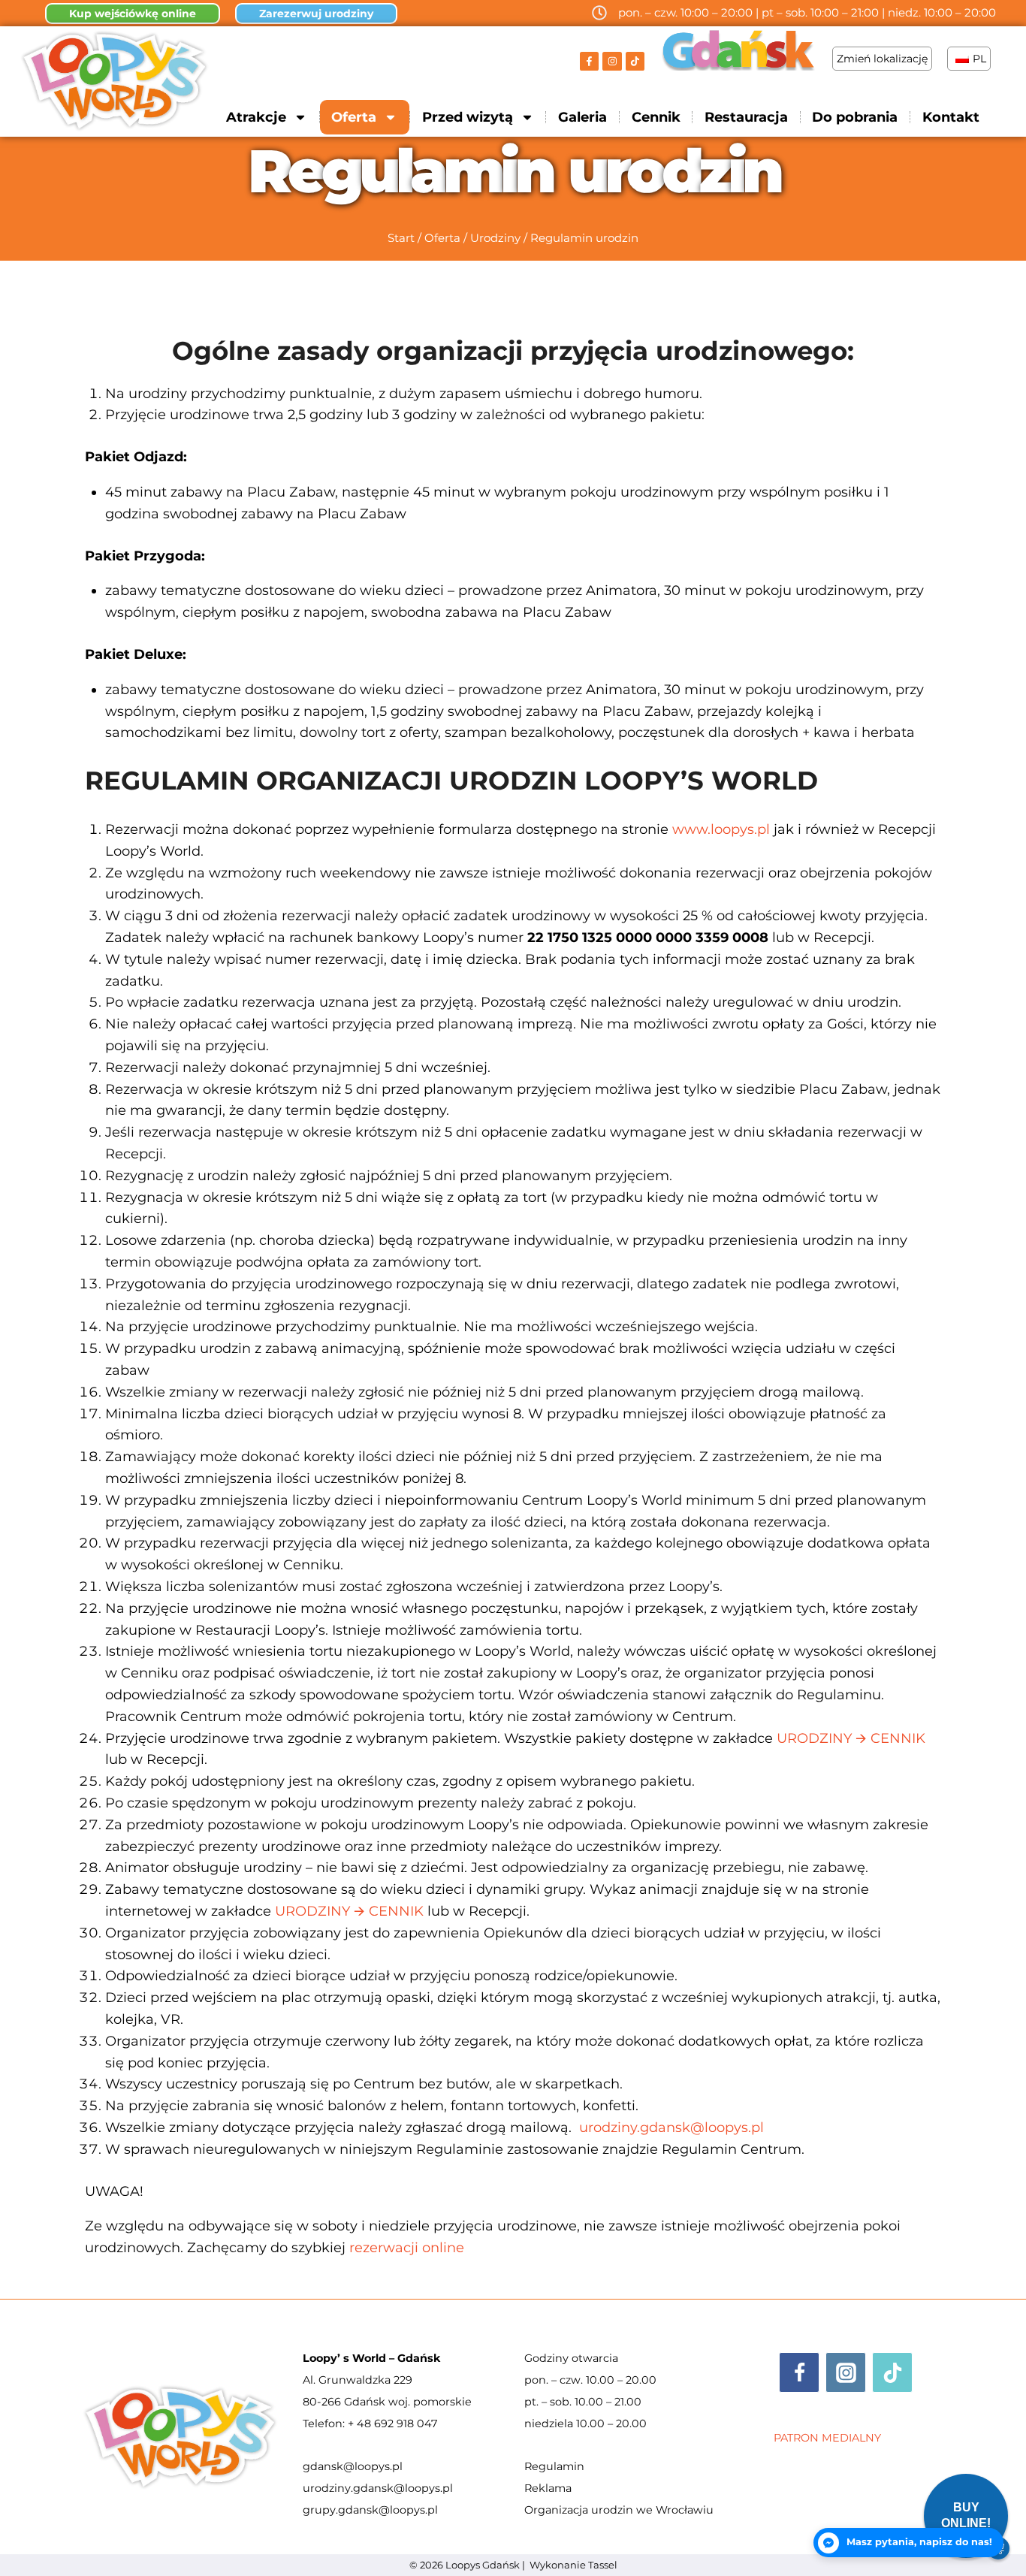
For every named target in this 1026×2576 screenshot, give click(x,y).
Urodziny (495, 238)
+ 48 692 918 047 (392, 2423)
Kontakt (951, 117)
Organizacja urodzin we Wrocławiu (619, 2510)
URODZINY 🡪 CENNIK (851, 1738)
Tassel (603, 2565)
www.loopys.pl (721, 829)
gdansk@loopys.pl (353, 2466)
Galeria (582, 117)
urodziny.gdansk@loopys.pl (378, 2488)
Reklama (548, 2488)
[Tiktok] (635, 62)
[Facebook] (799, 2372)
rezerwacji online (407, 2248)
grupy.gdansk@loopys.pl (370, 2510)
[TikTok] (892, 2372)
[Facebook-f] (590, 62)
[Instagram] (612, 62)
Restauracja (746, 117)
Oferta (442, 238)
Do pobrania (855, 117)
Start (401, 238)
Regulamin (554, 2466)
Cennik (656, 117)
